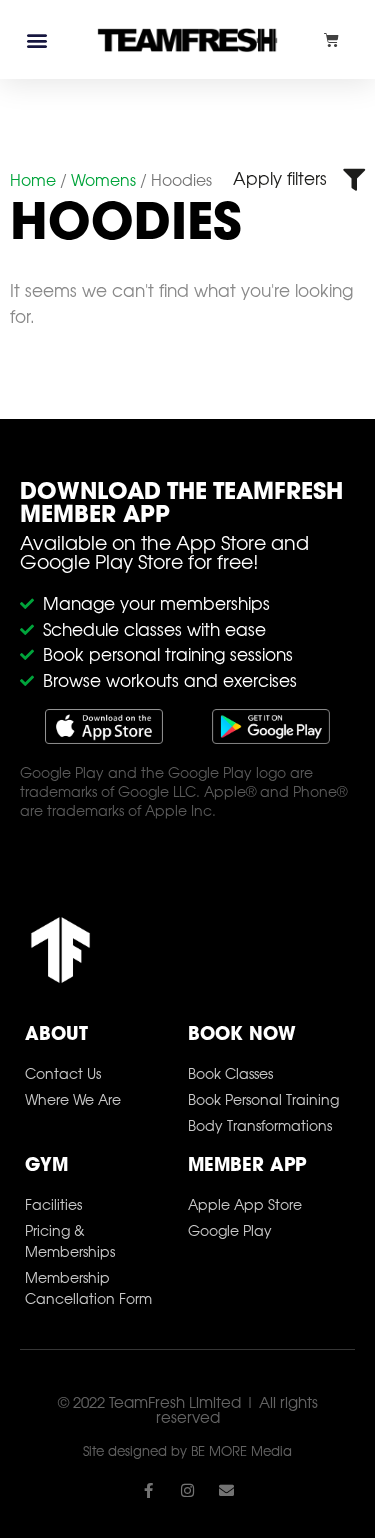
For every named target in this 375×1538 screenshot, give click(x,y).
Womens (103, 180)
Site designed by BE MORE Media (187, 1451)
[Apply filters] (354, 180)
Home (33, 180)
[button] (36, 39)
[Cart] (331, 39)
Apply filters (280, 178)
